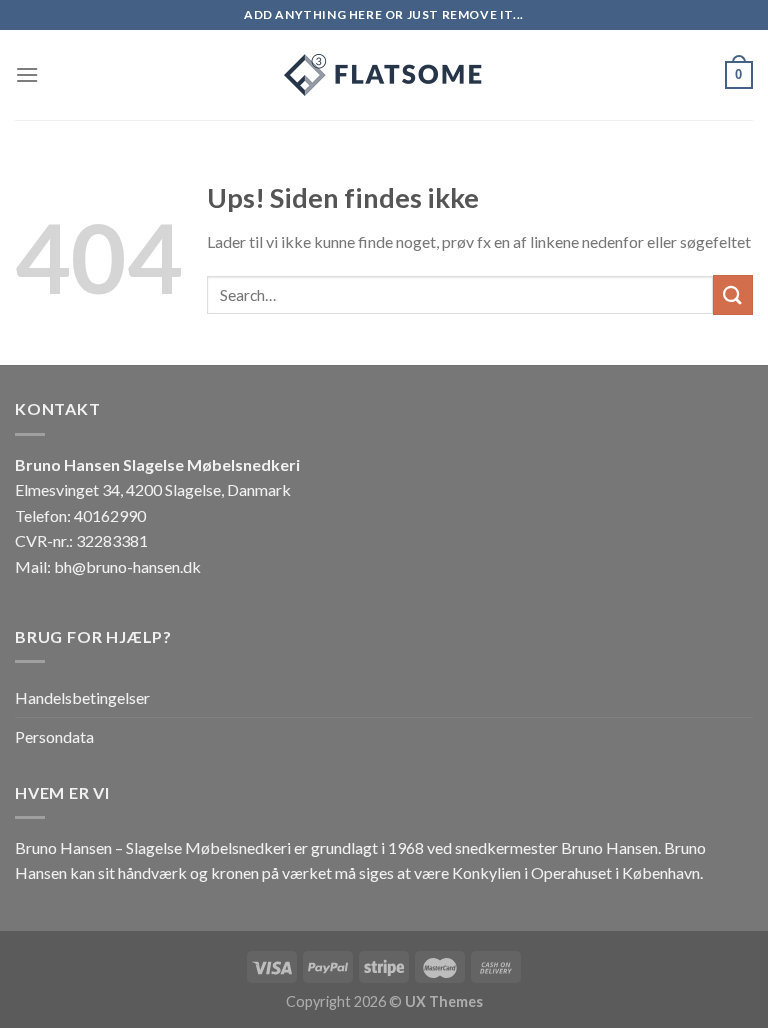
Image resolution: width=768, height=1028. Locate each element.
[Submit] (733, 294)
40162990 (110, 515)
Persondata (54, 736)
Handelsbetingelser (82, 697)
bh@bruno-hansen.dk (127, 566)
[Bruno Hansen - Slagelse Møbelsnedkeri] (384, 75)
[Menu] (27, 74)
